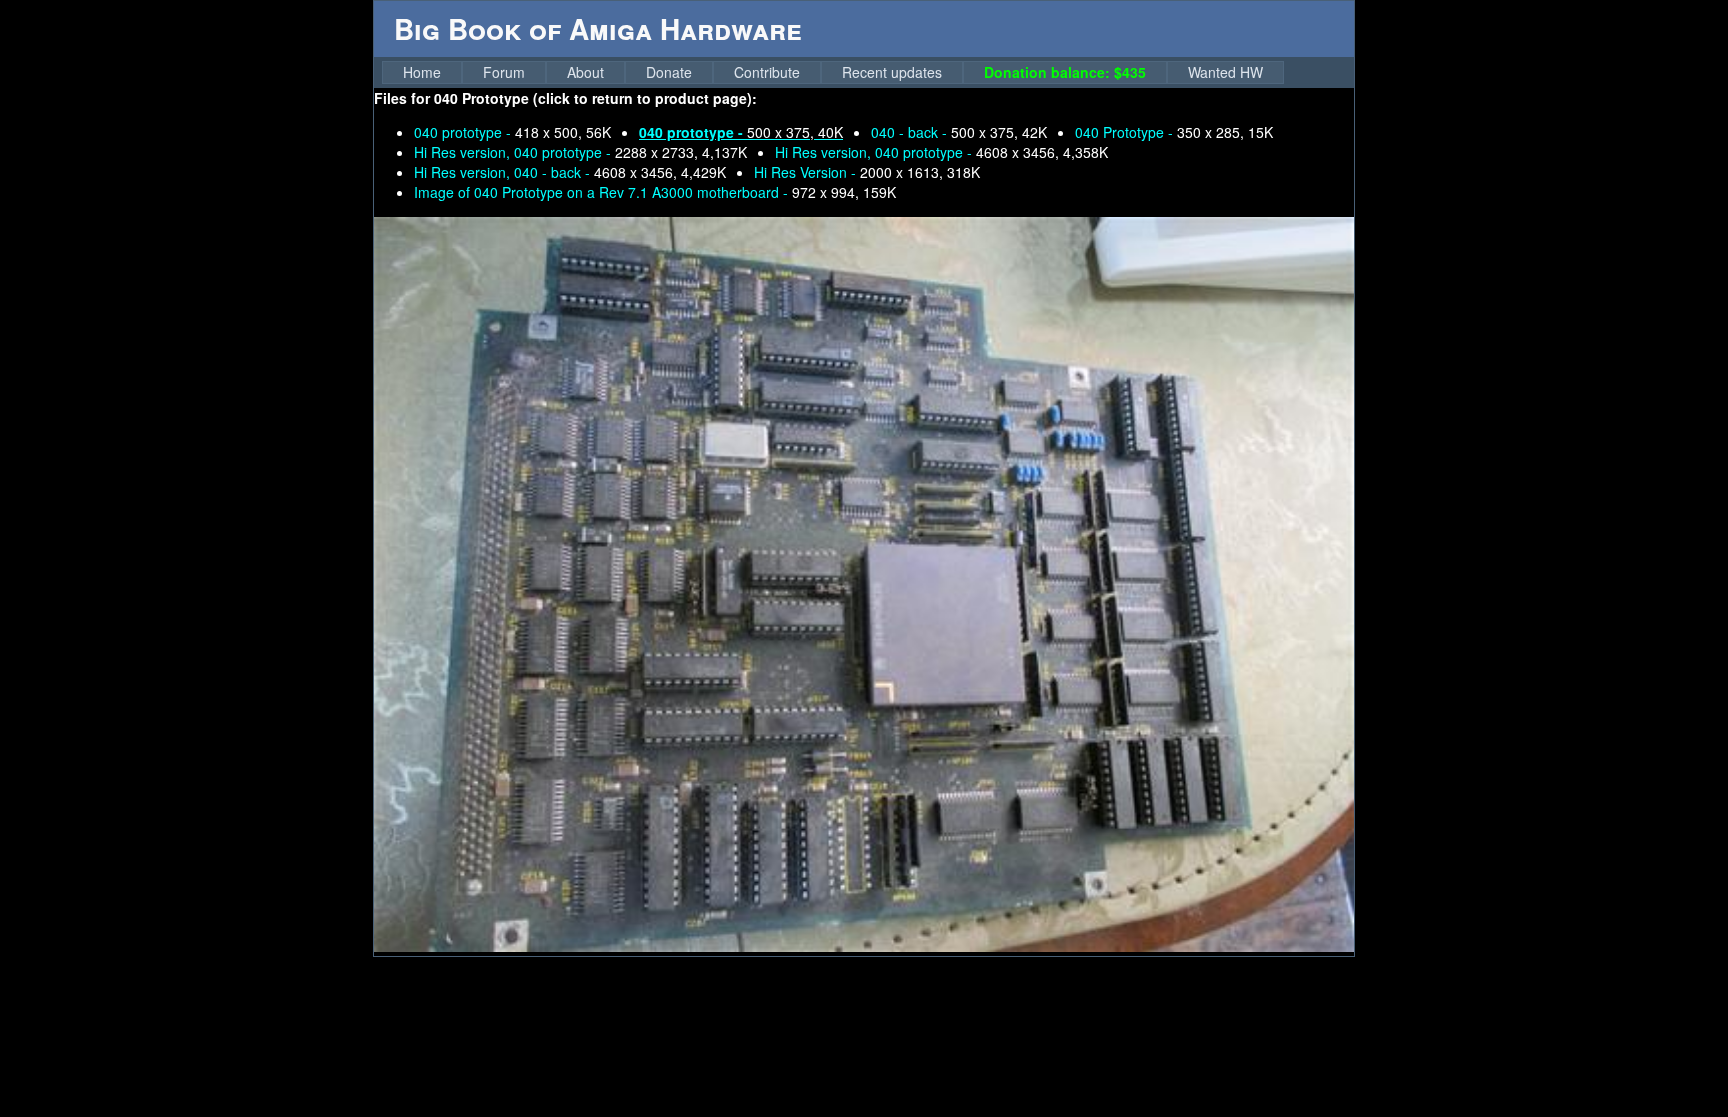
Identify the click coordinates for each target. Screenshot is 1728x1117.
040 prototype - (512, 132)
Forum (504, 72)
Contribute (767, 72)
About (585, 72)
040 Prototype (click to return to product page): (595, 98)
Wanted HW (1225, 72)
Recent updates (892, 72)
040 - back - (959, 132)
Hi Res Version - (867, 172)
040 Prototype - (1174, 132)
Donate (669, 72)
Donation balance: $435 (1065, 72)
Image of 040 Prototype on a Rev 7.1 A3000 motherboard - (655, 192)
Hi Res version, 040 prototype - (580, 152)
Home (422, 72)
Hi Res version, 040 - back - (570, 172)
